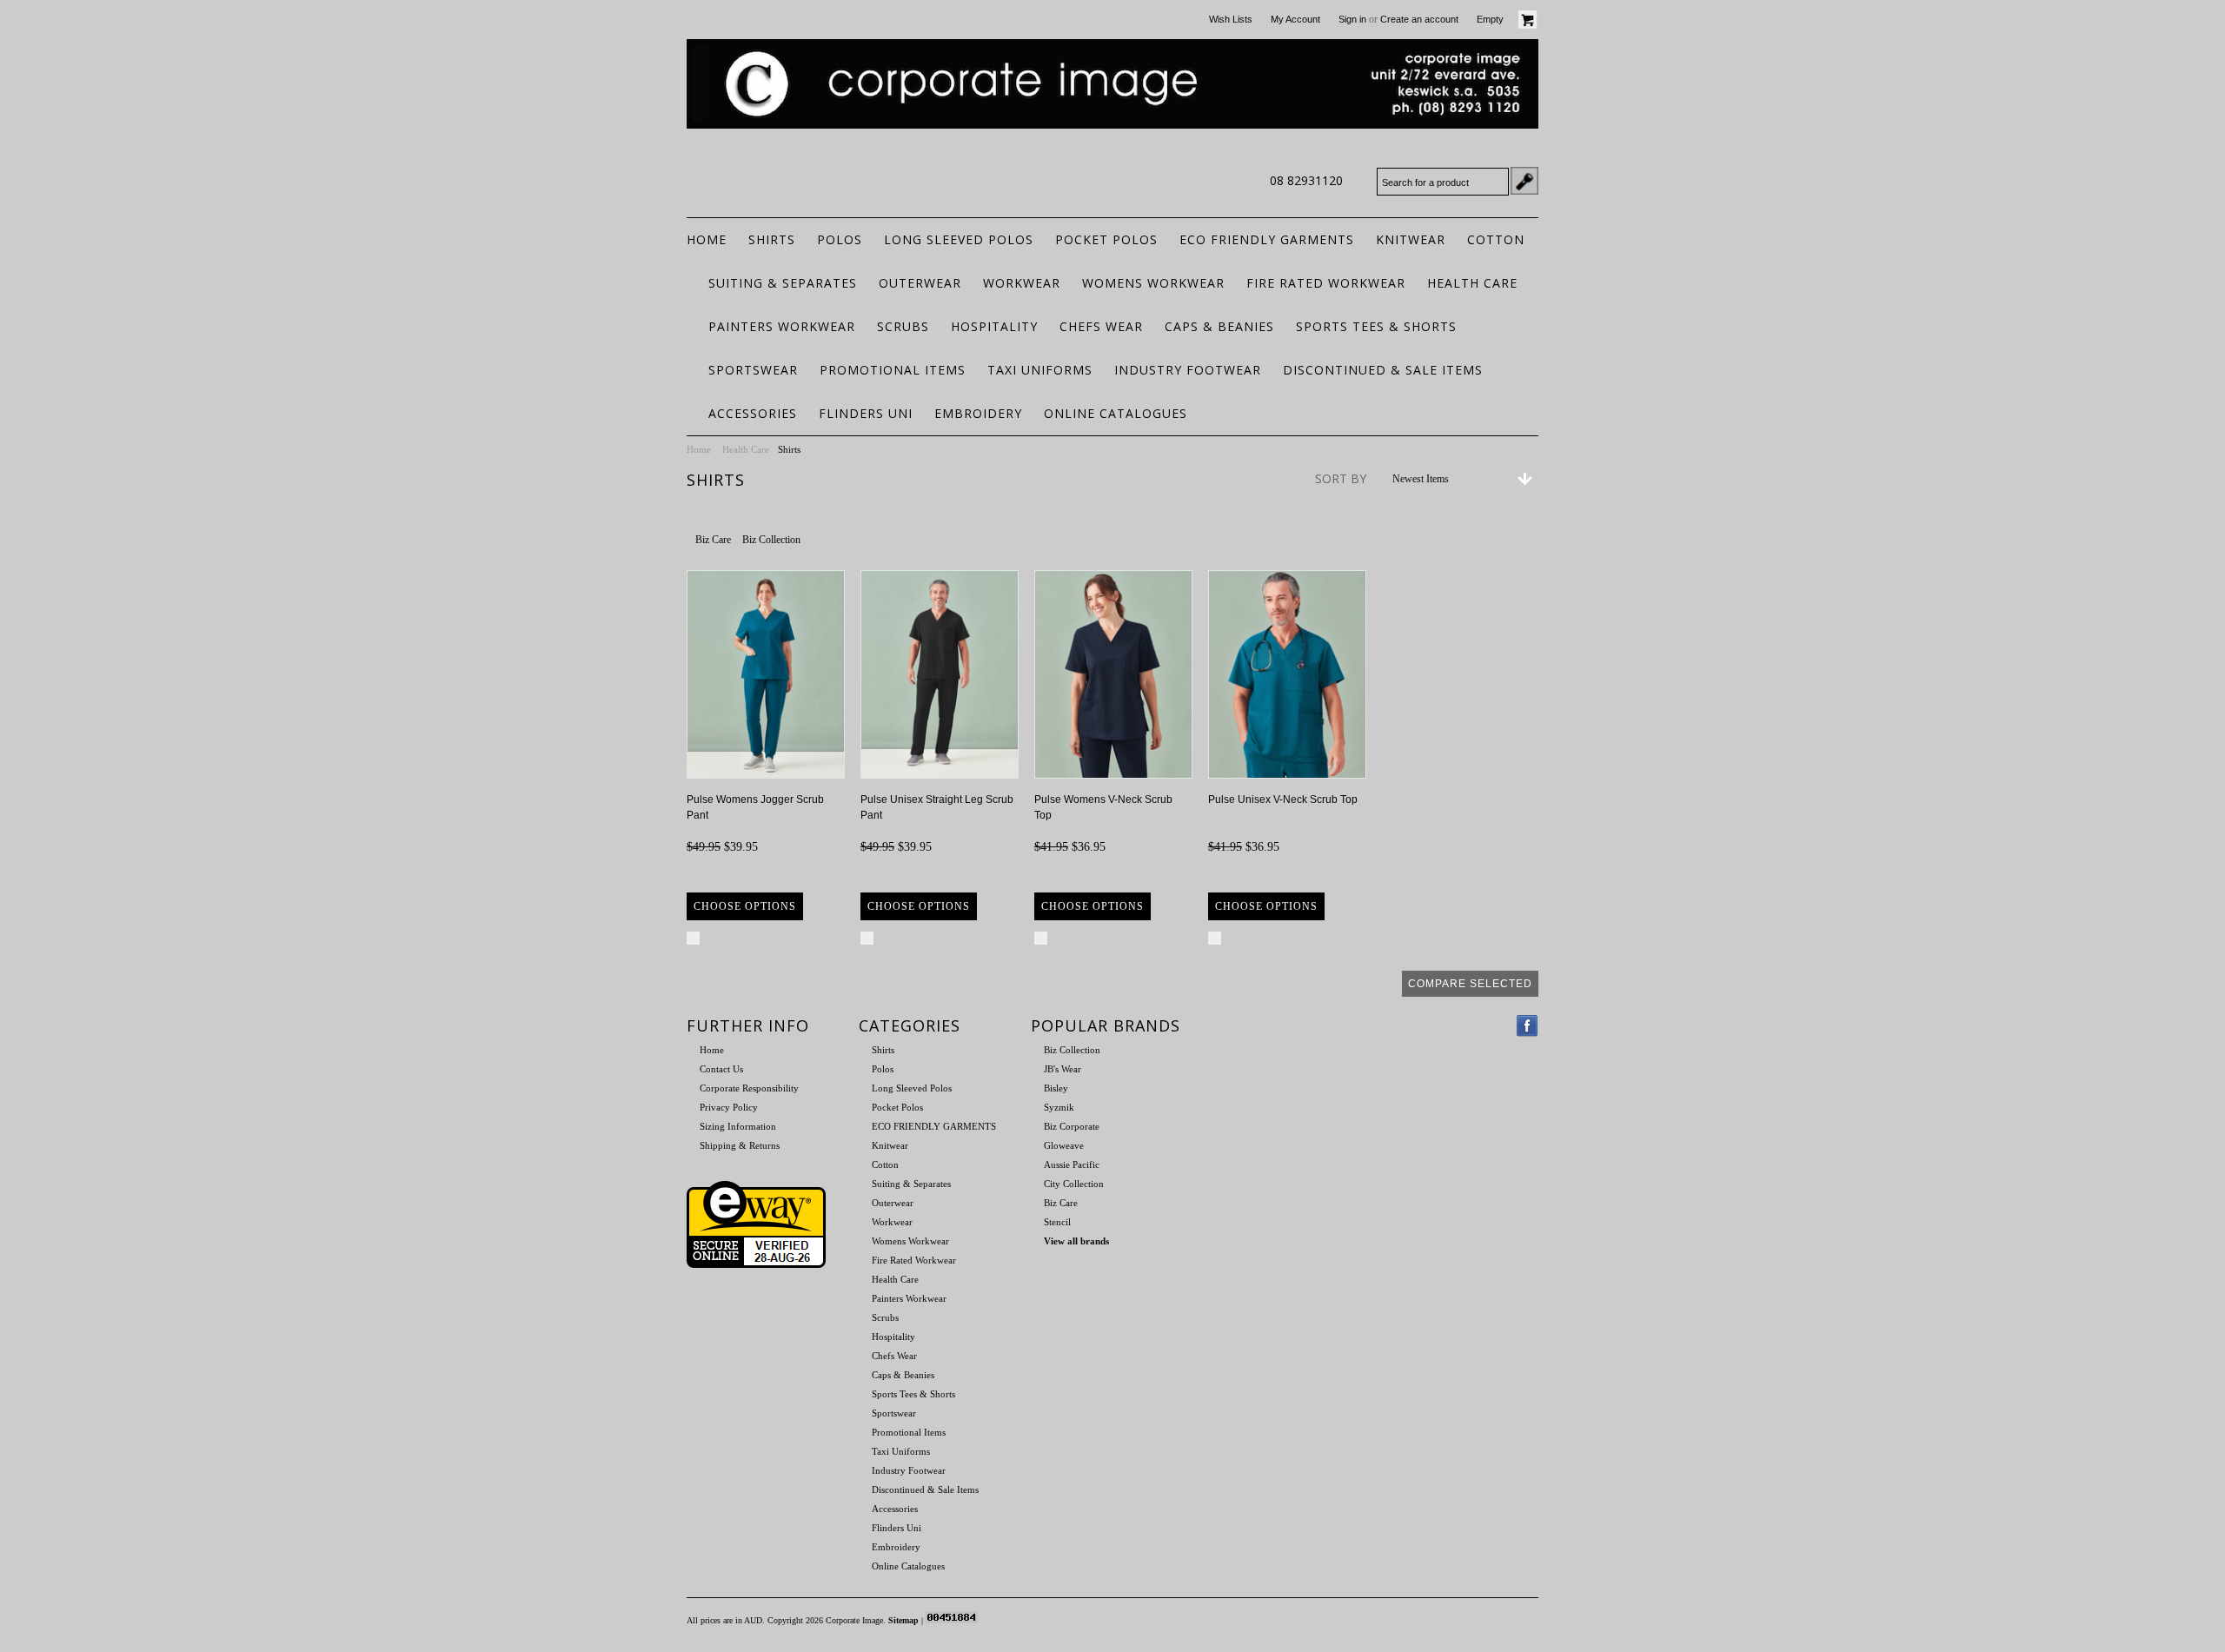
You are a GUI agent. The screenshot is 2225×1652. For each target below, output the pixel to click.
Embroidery (978, 413)
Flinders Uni (866, 413)
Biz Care (713, 540)
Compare (729, 937)
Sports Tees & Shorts (1376, 326)
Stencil (1057, 1222)
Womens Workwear (1153, 283)
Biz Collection (771, 540)
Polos (840, 239)
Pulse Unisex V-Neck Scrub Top (1283, 799)
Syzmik (1059, 1107)
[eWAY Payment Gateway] (756, 1264)
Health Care (1472, 283)
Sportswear (753, 370)
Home (699, 449)
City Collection (1074, 1184)
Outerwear (920, 283)
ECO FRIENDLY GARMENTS (1267, 239)
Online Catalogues (1116, 413)
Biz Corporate (1072, 1126)
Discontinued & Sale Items (1383, 370)
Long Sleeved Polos (959, 239)
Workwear (1022, 283)
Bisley (1056, 1088)
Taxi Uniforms (1040, 370)
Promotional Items (893, 370)
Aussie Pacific (1072, 1164)
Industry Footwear (1188, 370)
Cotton (1496, 239)
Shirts (772, 239)
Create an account (1419, 19)
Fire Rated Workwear (1326, 283)
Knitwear (1411, 239)
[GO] (1524, 181)
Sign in (1352, 19)
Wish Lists (1231, 19)
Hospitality (994, 326)
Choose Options (745, 906)
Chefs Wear (1101, 326)
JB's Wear (1063, 1069)
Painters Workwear (782, 326)
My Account (1295, 19)
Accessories (753, 413)
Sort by (1341, 478)
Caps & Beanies (1219, 326)
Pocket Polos (1106, 239)
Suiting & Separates (783, 283)
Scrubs (903, 326)
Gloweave (1064, 1145)
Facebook (1528, 1026)
